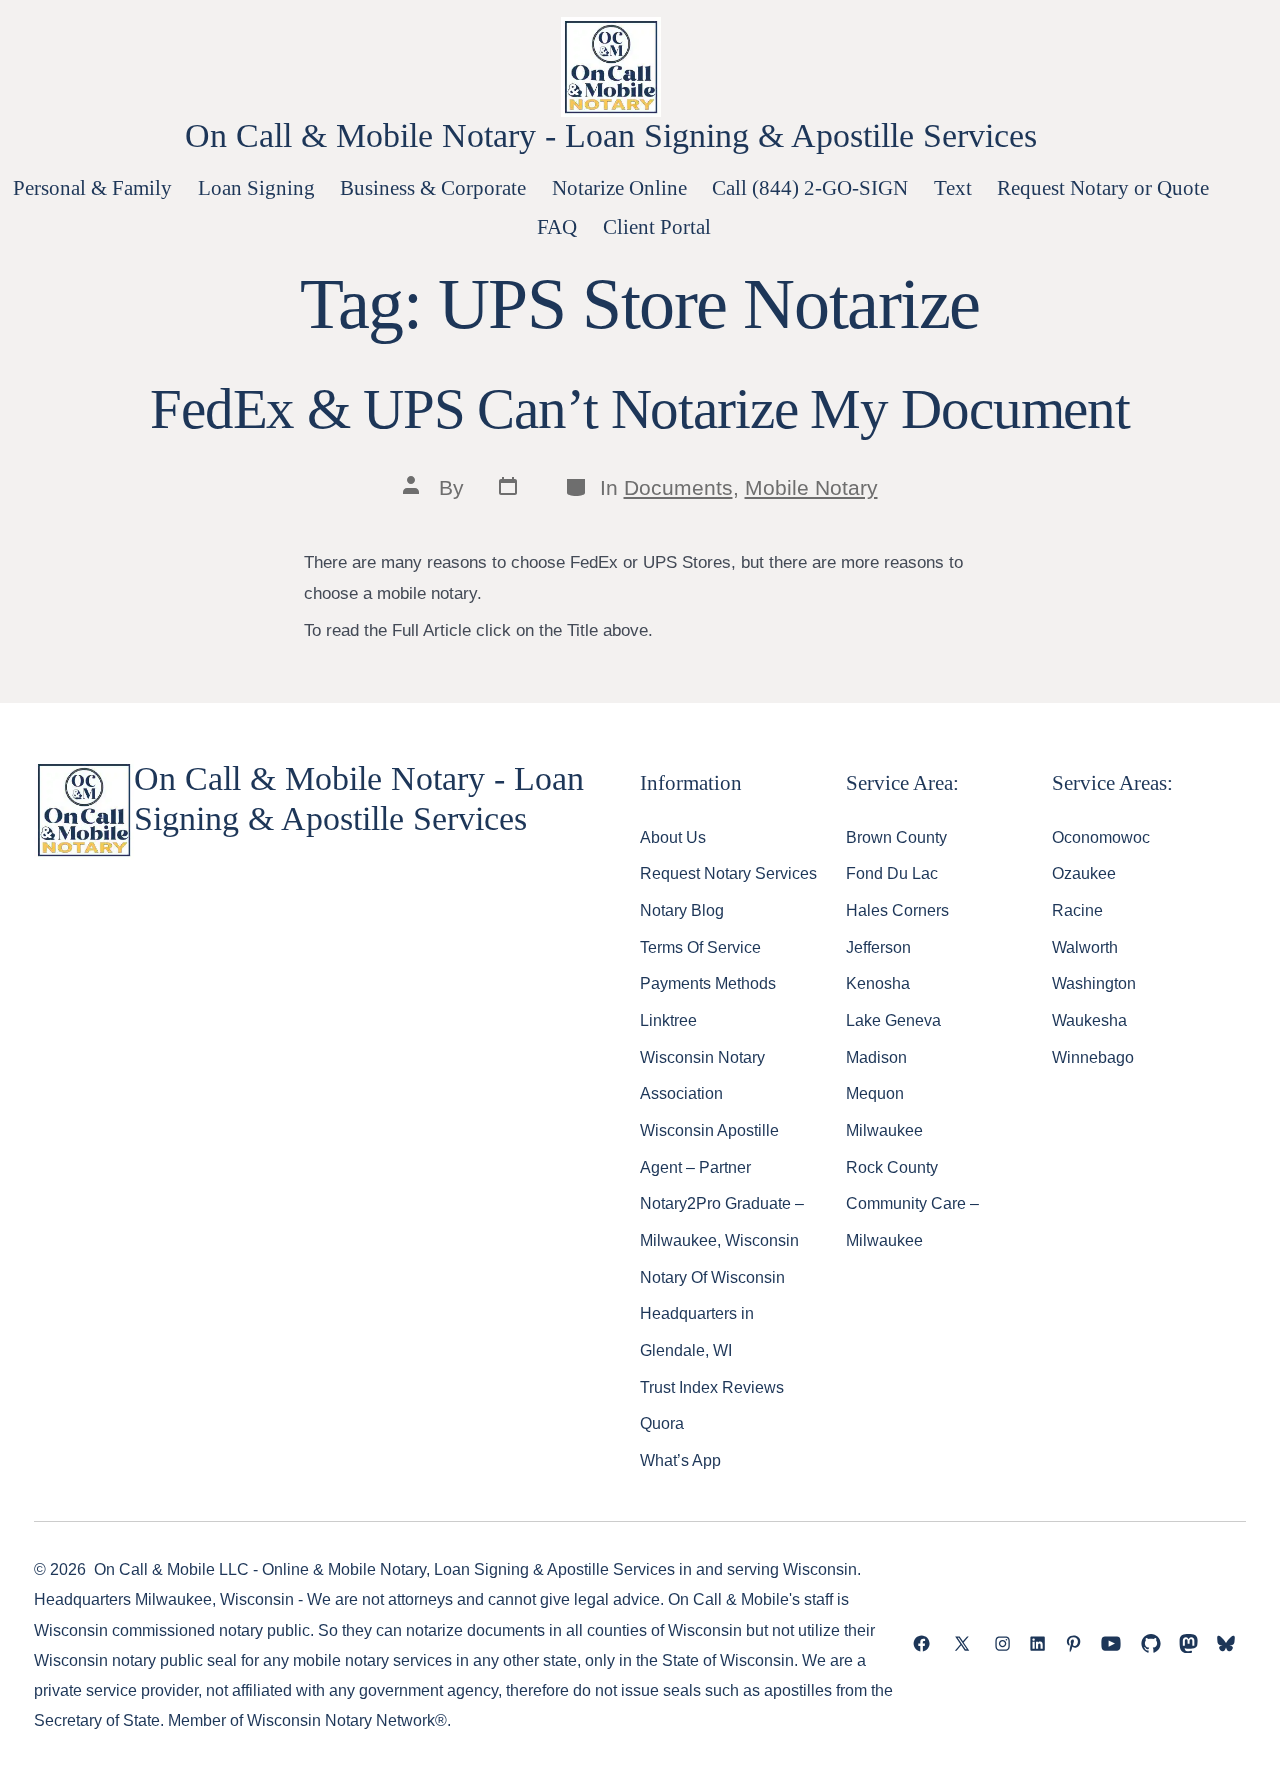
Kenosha (878, 983)
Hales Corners (897, 910)
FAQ (557, 226)
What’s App (680, 1460)
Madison (876, 1057)
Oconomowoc (1101, 837)
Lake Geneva (893, 1020)
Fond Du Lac (892, 873)
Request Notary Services (728, 873)
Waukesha (1089, 1020)
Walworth (1085, 947)
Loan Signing (256, 187)
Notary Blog (682, 910)
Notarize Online (619, 187)
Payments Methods (708, 983)
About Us (673, 837)
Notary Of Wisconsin (712, 1277)
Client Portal (657, 226)
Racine (1077, 910)
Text (953, 187)
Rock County (892, 1167)
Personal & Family (92, 187)
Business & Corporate (433, 187)
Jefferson (878, 947)
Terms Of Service (700, 947)
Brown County (896, 837)
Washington (1094, 983)
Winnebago (1093, 1057)
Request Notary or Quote (1103, 187)
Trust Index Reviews (712, 1387)
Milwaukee (884, 1130)
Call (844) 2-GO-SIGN (810, 187)
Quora (662, 1423)
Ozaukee (1084, 873)
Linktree (668, 1020)
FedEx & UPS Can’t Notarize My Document (640, 409)
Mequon (875, 1093)
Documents (678, 487)
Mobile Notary (811, 487)
